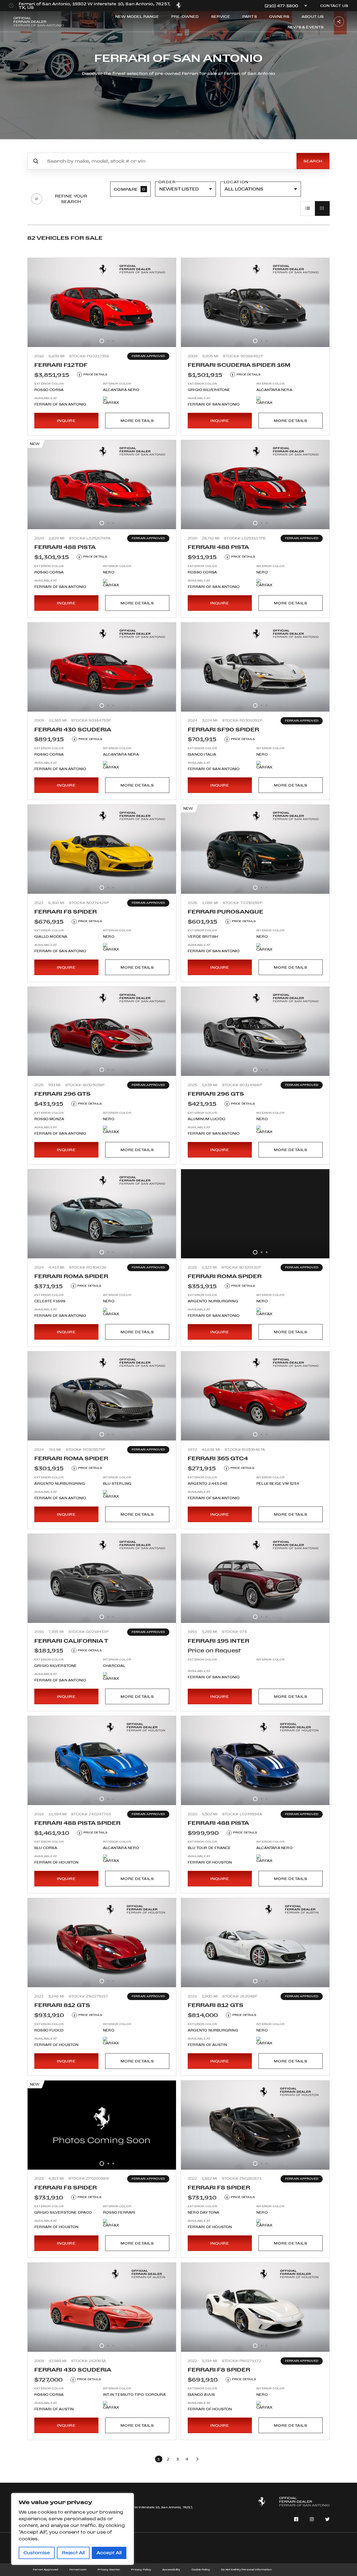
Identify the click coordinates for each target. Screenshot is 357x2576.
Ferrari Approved (46, 2569)
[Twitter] (327, 2519)
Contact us (334, 6)
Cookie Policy (201, 2569)
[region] (73, 2529)
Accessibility (171, 2569)
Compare (130, 189)
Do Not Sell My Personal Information (246, 2569)
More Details (137, 421)
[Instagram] (312, 2519)
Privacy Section (109, 2569)
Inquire (66, 421)
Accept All (109, 2553)
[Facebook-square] (296, 2519)
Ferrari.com (78, 2569)
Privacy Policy (141, 2569)
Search (313, 161)
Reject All (73, 2553)
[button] (102, 341)
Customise (37, 2553)
